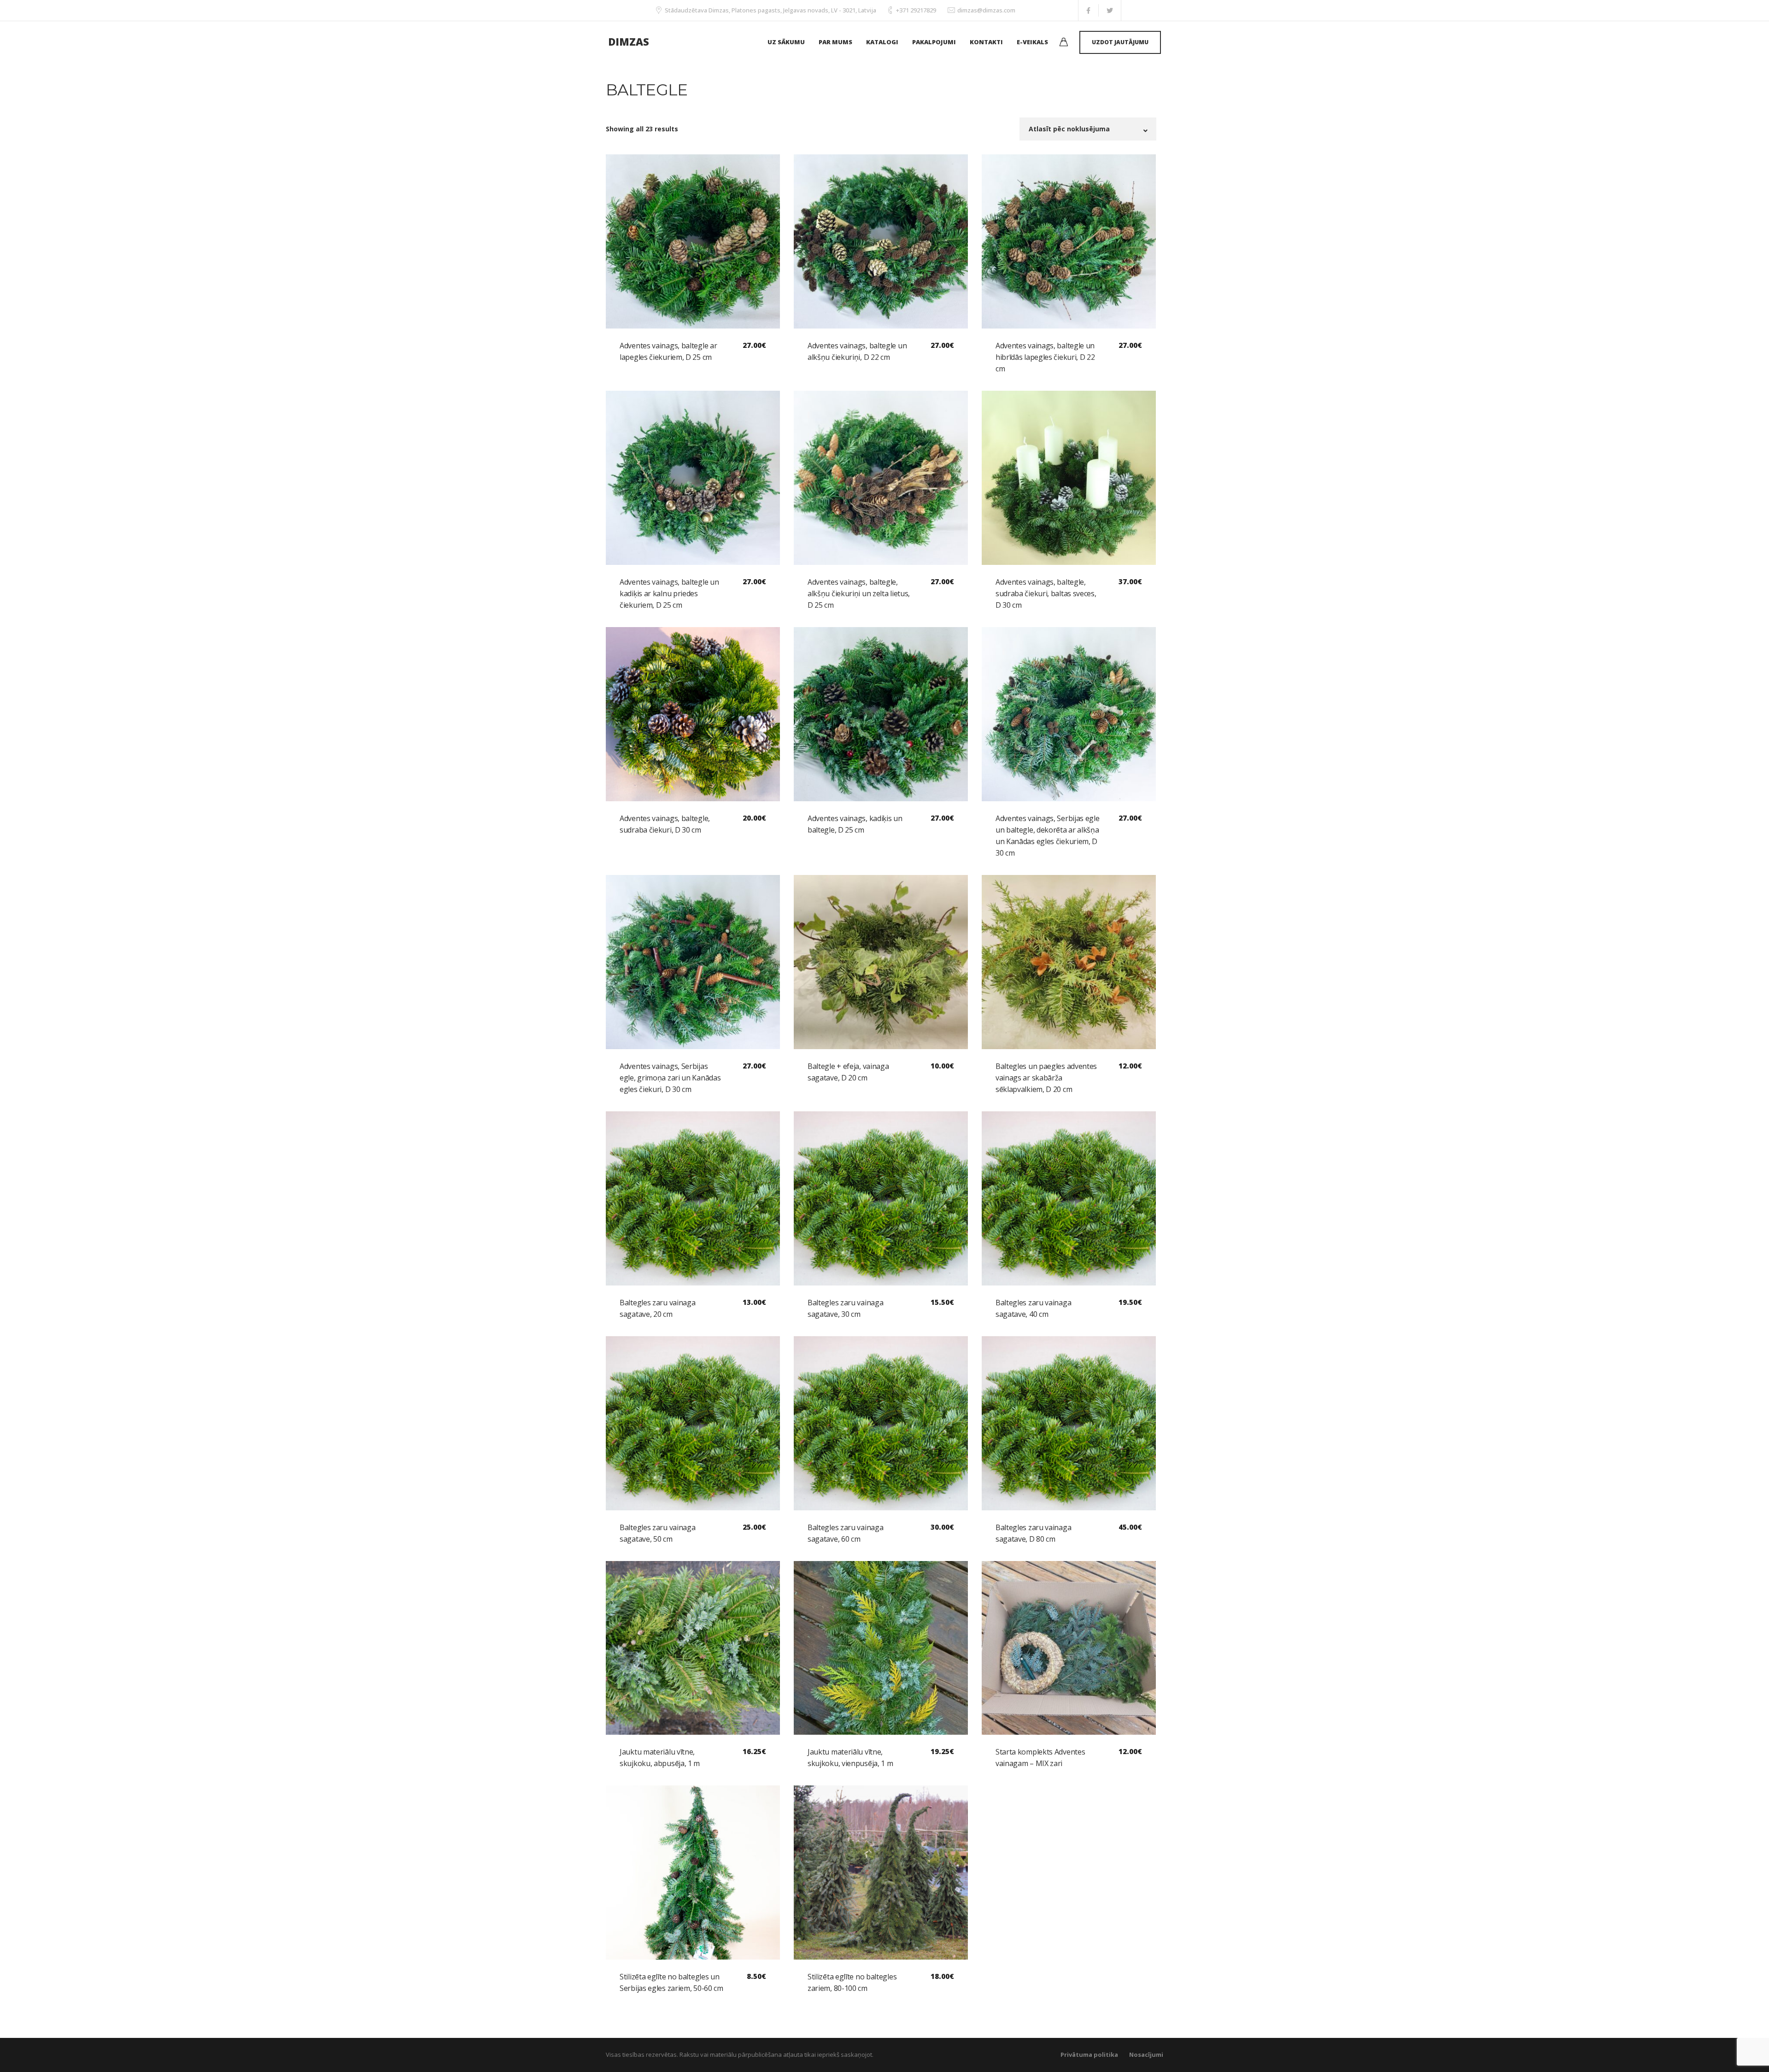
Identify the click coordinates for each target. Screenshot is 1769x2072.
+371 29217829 (916, 10)
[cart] (1064, 43)
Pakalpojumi (934, 42)
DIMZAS (629, 41)
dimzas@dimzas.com (986, 10)
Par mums (835, 42)
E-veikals (1032, 42)
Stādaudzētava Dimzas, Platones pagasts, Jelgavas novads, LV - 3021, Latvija (770, 10)
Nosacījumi (1146, 2054)
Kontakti (986, 42)
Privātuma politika (1089, 2054)
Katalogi (882, 42)
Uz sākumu (786, 42)
